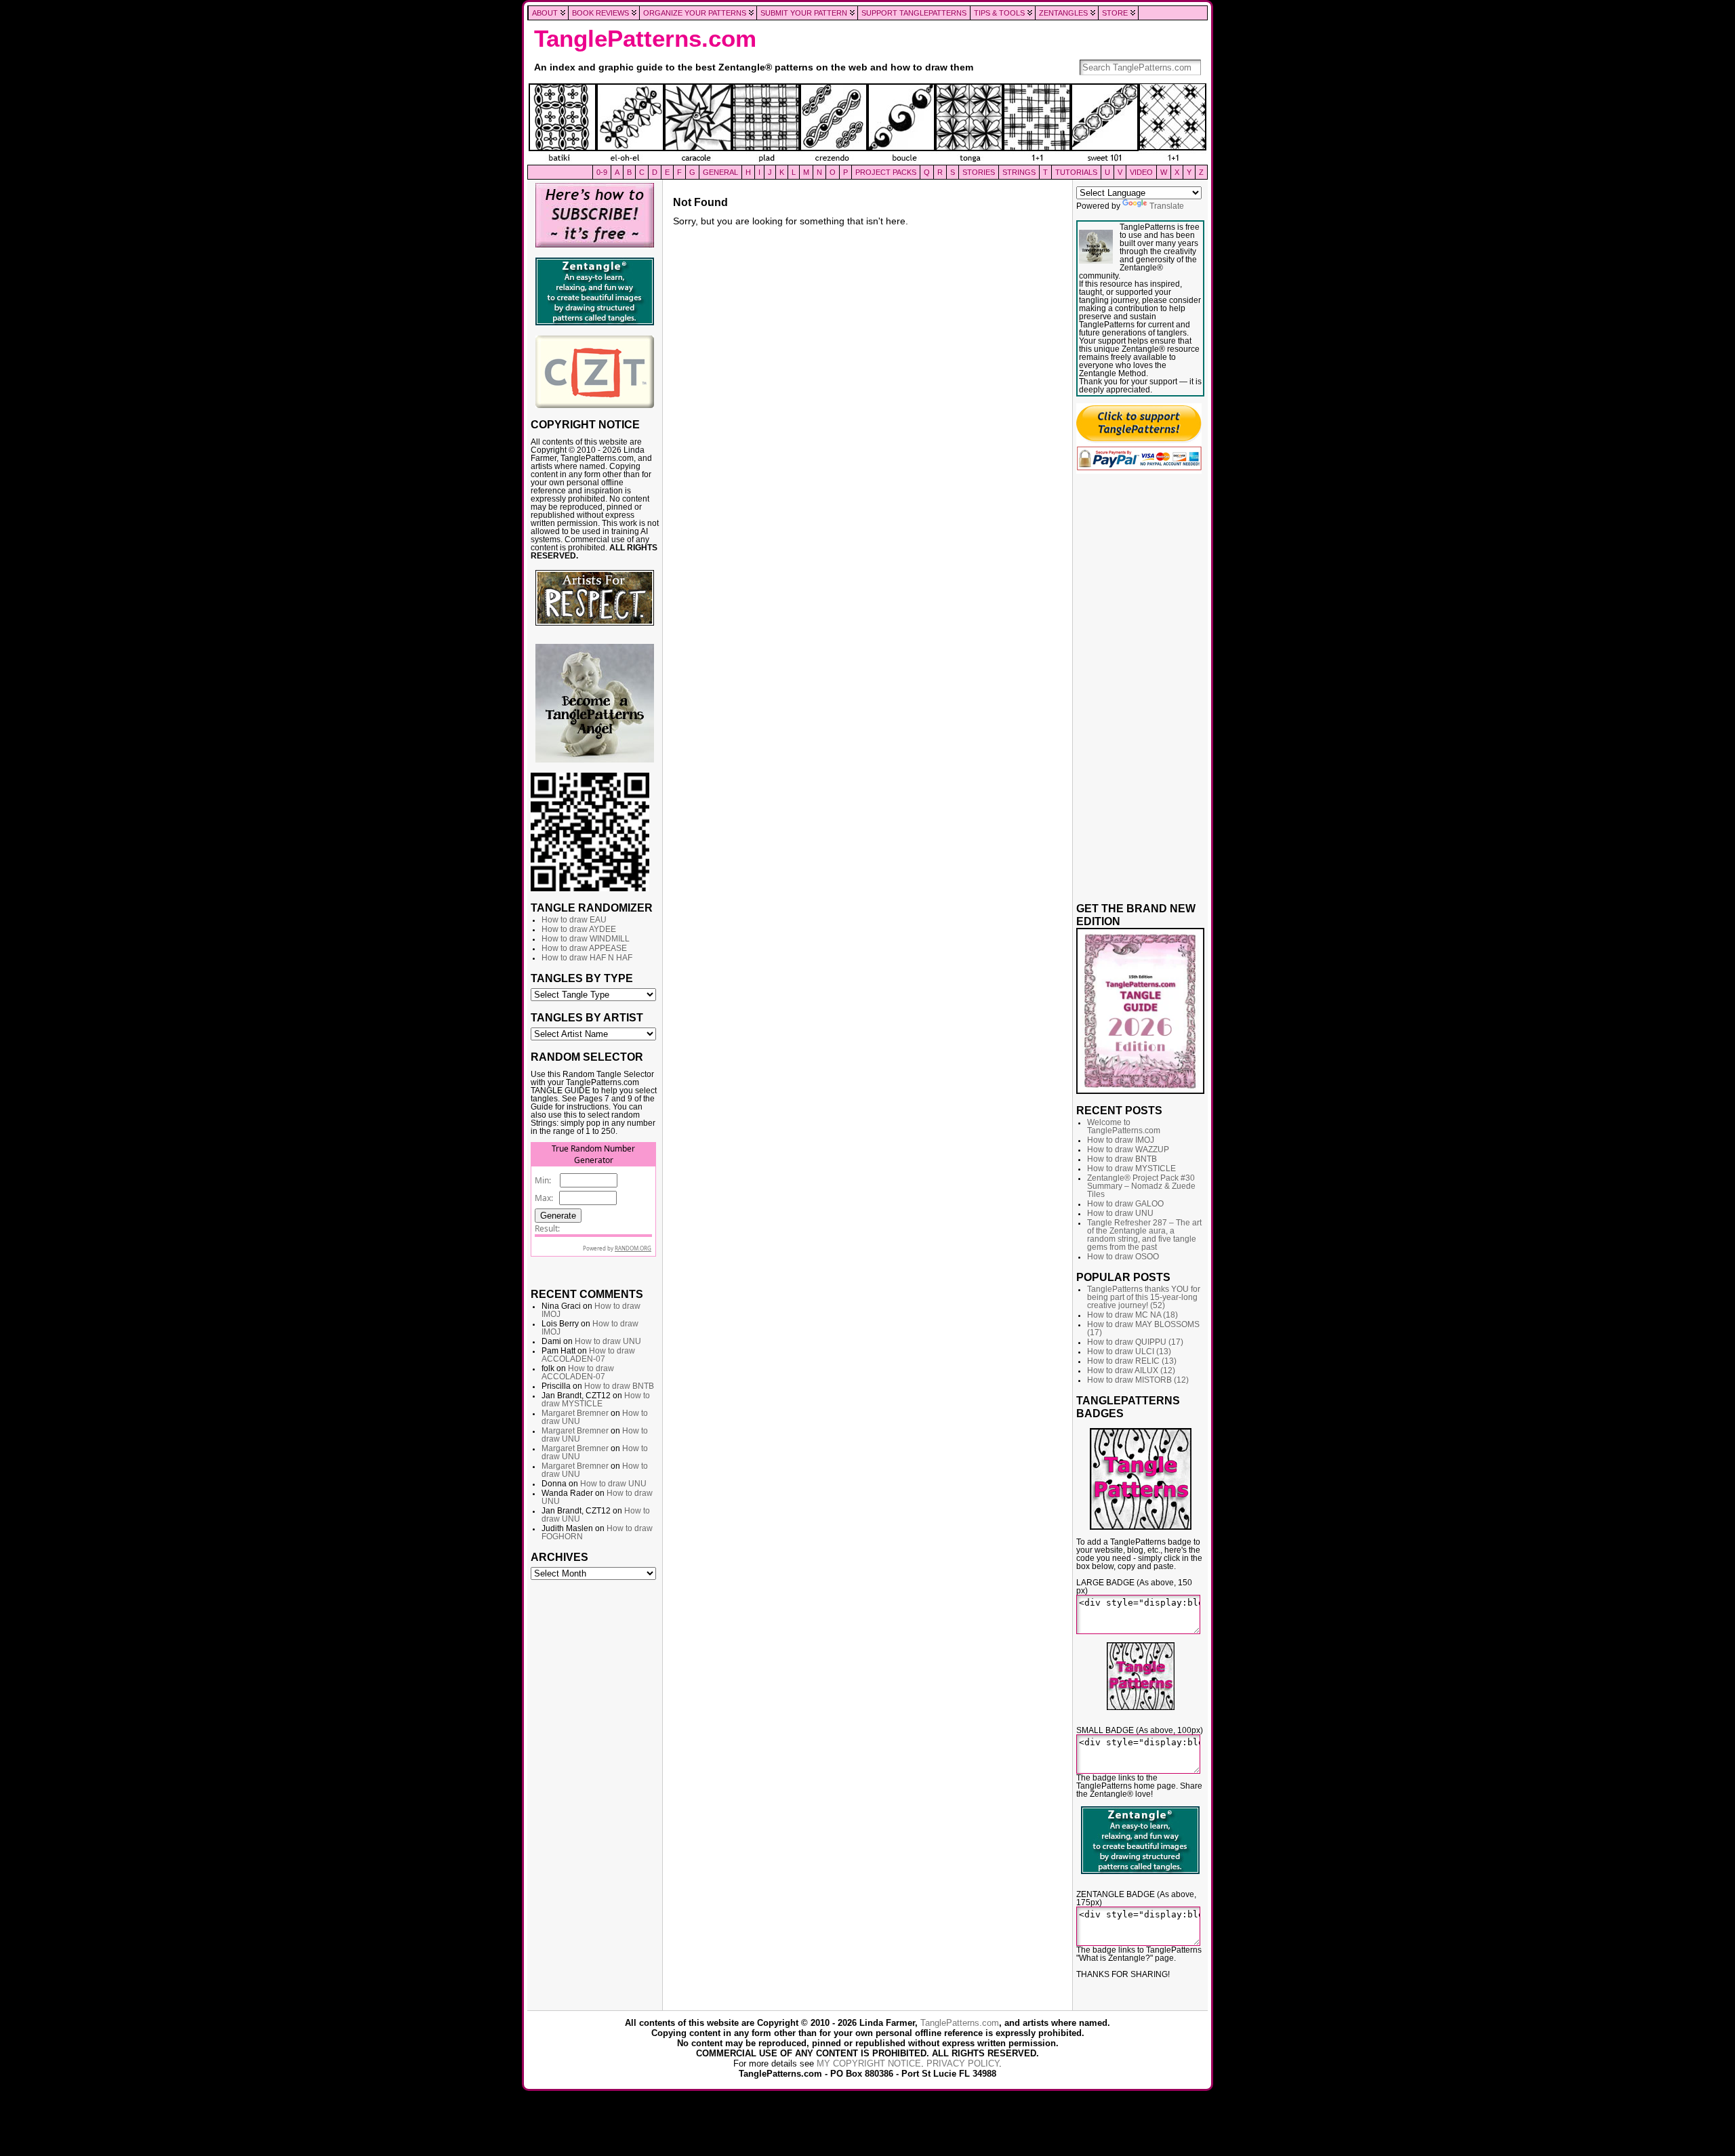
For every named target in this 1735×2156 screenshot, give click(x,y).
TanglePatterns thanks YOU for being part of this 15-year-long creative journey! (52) (1144, 1297)
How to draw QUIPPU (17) (1135, 1342)
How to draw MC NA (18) (1132, 1315)
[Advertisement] (595, 1793)
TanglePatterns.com (645, 39)
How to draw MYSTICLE (596, 1400)
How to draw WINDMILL (586, 939)
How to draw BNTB (619, 1386)
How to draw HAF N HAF (587, 958)
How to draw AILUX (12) (1131, 1370)
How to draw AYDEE (579, 929)
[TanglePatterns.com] (867, 124)
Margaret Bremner (575, 1413)
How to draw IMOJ (1121, 1140)
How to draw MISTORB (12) (1138, 1380)
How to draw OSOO (1123, 1257)
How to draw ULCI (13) (1129, 1351)
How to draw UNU (608, 1341)
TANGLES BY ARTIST (587, 1017)
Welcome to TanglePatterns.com (1124, 1126)
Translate (1167, 206)
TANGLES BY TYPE (582, 978)
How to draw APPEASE (584, 948)
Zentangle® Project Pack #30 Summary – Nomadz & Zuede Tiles (1141, 1186)
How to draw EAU (574, 920)
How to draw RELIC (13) (1132, 1361)
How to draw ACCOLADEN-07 (588, 1355)
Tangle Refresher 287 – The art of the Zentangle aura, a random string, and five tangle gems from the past (1144, 1235)
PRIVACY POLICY (963, 2063)
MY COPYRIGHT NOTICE (869, 2063)
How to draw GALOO (1125, 1204)
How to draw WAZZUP (1128, 1150)
